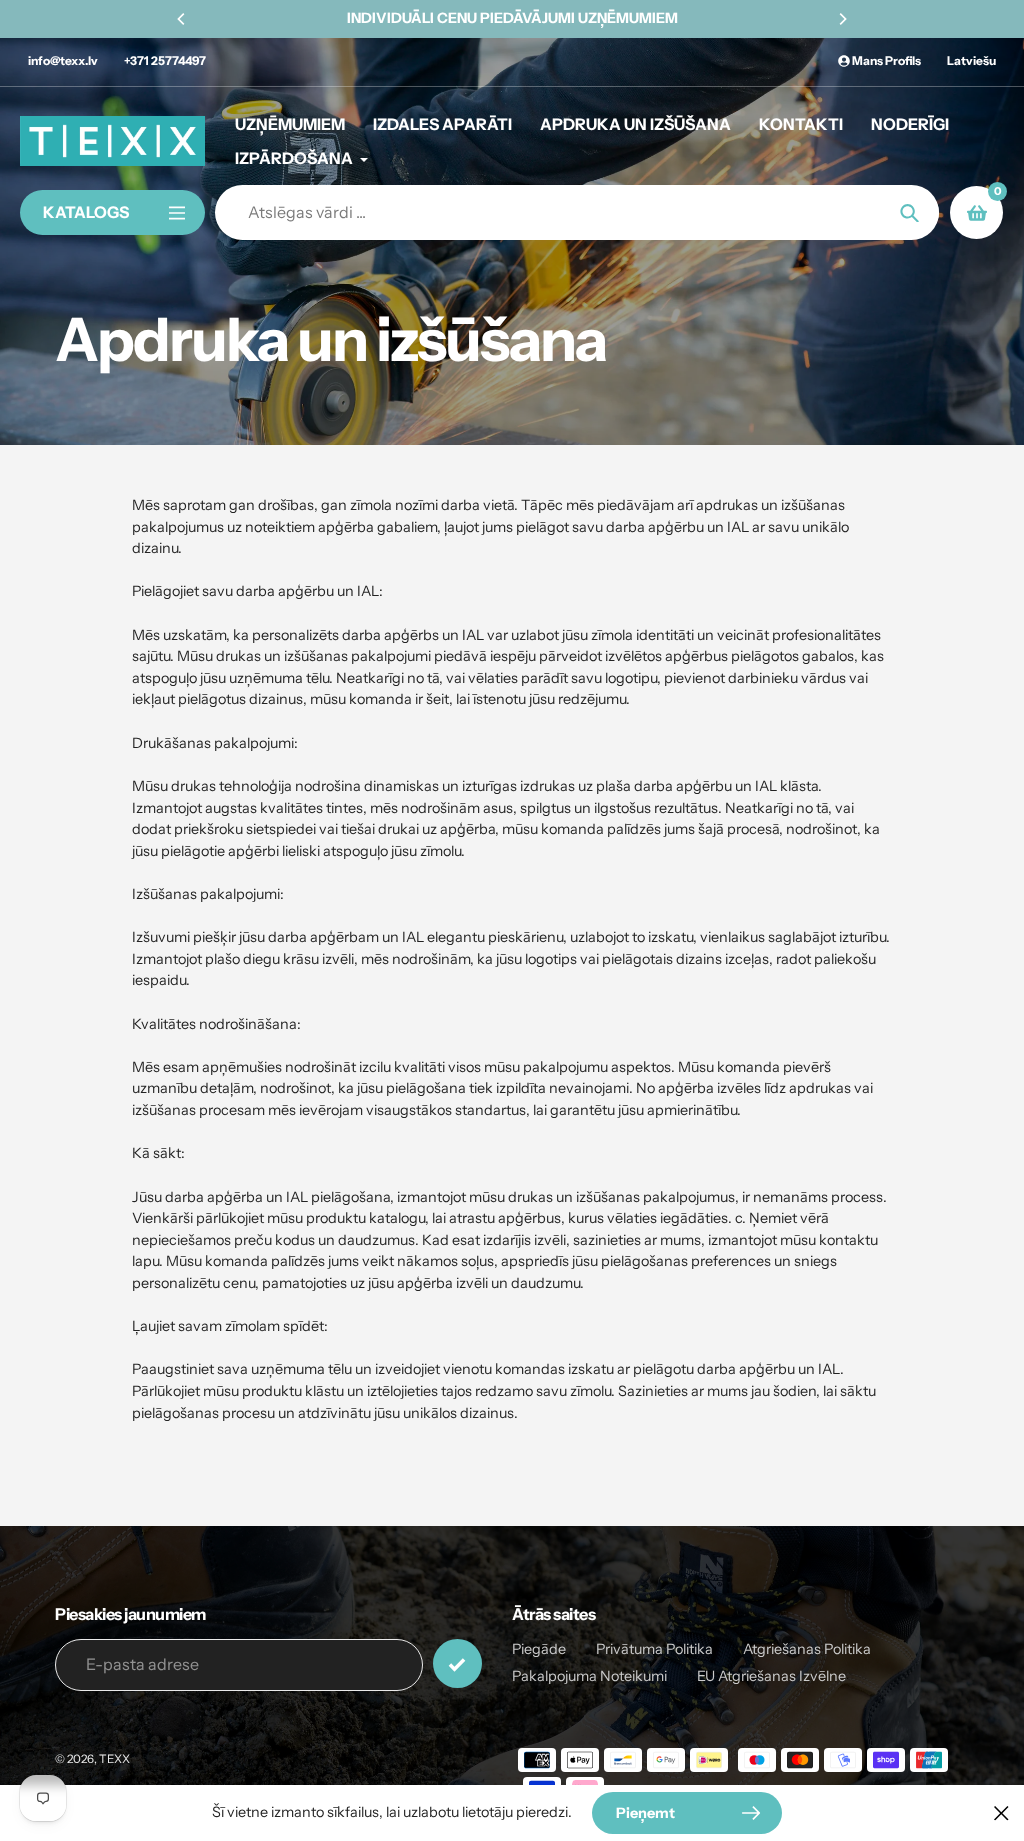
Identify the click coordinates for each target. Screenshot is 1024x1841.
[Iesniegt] (457, 1663)
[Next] (842, 19)
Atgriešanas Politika (807, 1649)
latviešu (971, 60)
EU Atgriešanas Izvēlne (771, 1676)
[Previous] (182, 19)
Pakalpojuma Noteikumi (589, 1676)
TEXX (114, 1759)
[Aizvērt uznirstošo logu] (1001, 1812)
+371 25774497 (165, 60)
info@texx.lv (63, 60)
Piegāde (539, 1649)
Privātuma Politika (654, 1649)
